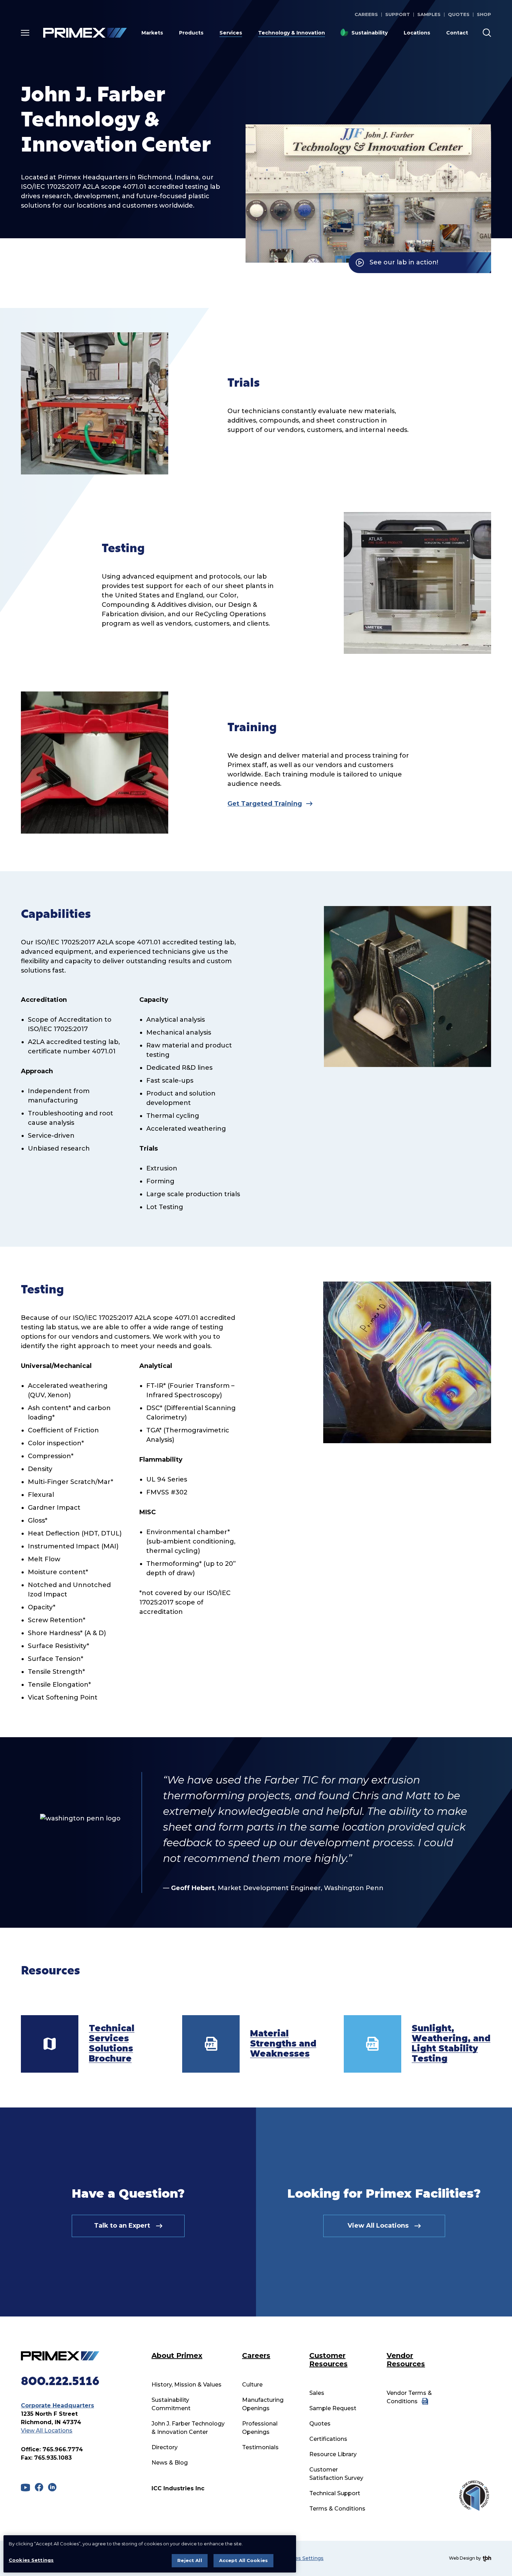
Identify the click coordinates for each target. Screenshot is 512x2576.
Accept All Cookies (243, 2560)
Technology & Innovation (292, 33)
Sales (317, 2393)
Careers (366, 14)
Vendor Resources (406, 2360)
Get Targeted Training (265, 804)
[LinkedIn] (52, 2487)
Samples (429, 14)
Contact (457, 33)
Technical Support (335, 2493)
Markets (152, 33)
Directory (165, 2447)
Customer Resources (328, 2360)
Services (231, 33)
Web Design (462, 2558)
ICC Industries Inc (178, 2488)
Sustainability (370, 33)
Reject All (189, 2560)
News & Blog (170, 2463)
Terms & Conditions (337, 2509)
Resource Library (333, 2454)
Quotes (459, 14)
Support (398, 14)
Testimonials (260, 2447)
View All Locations (47, 2431)
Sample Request (333, 2408)
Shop (484, 14)
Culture (252, 2385)
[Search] (487, 33)
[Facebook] (39, 2487)
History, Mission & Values (187, 2385)
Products (191, 33)
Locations (417, 33)
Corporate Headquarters (57, 2405)
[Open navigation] (25, 33)
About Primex (177, 2355)
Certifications (328, 2439)
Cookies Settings (302, 2558)
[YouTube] (25, 2488)
